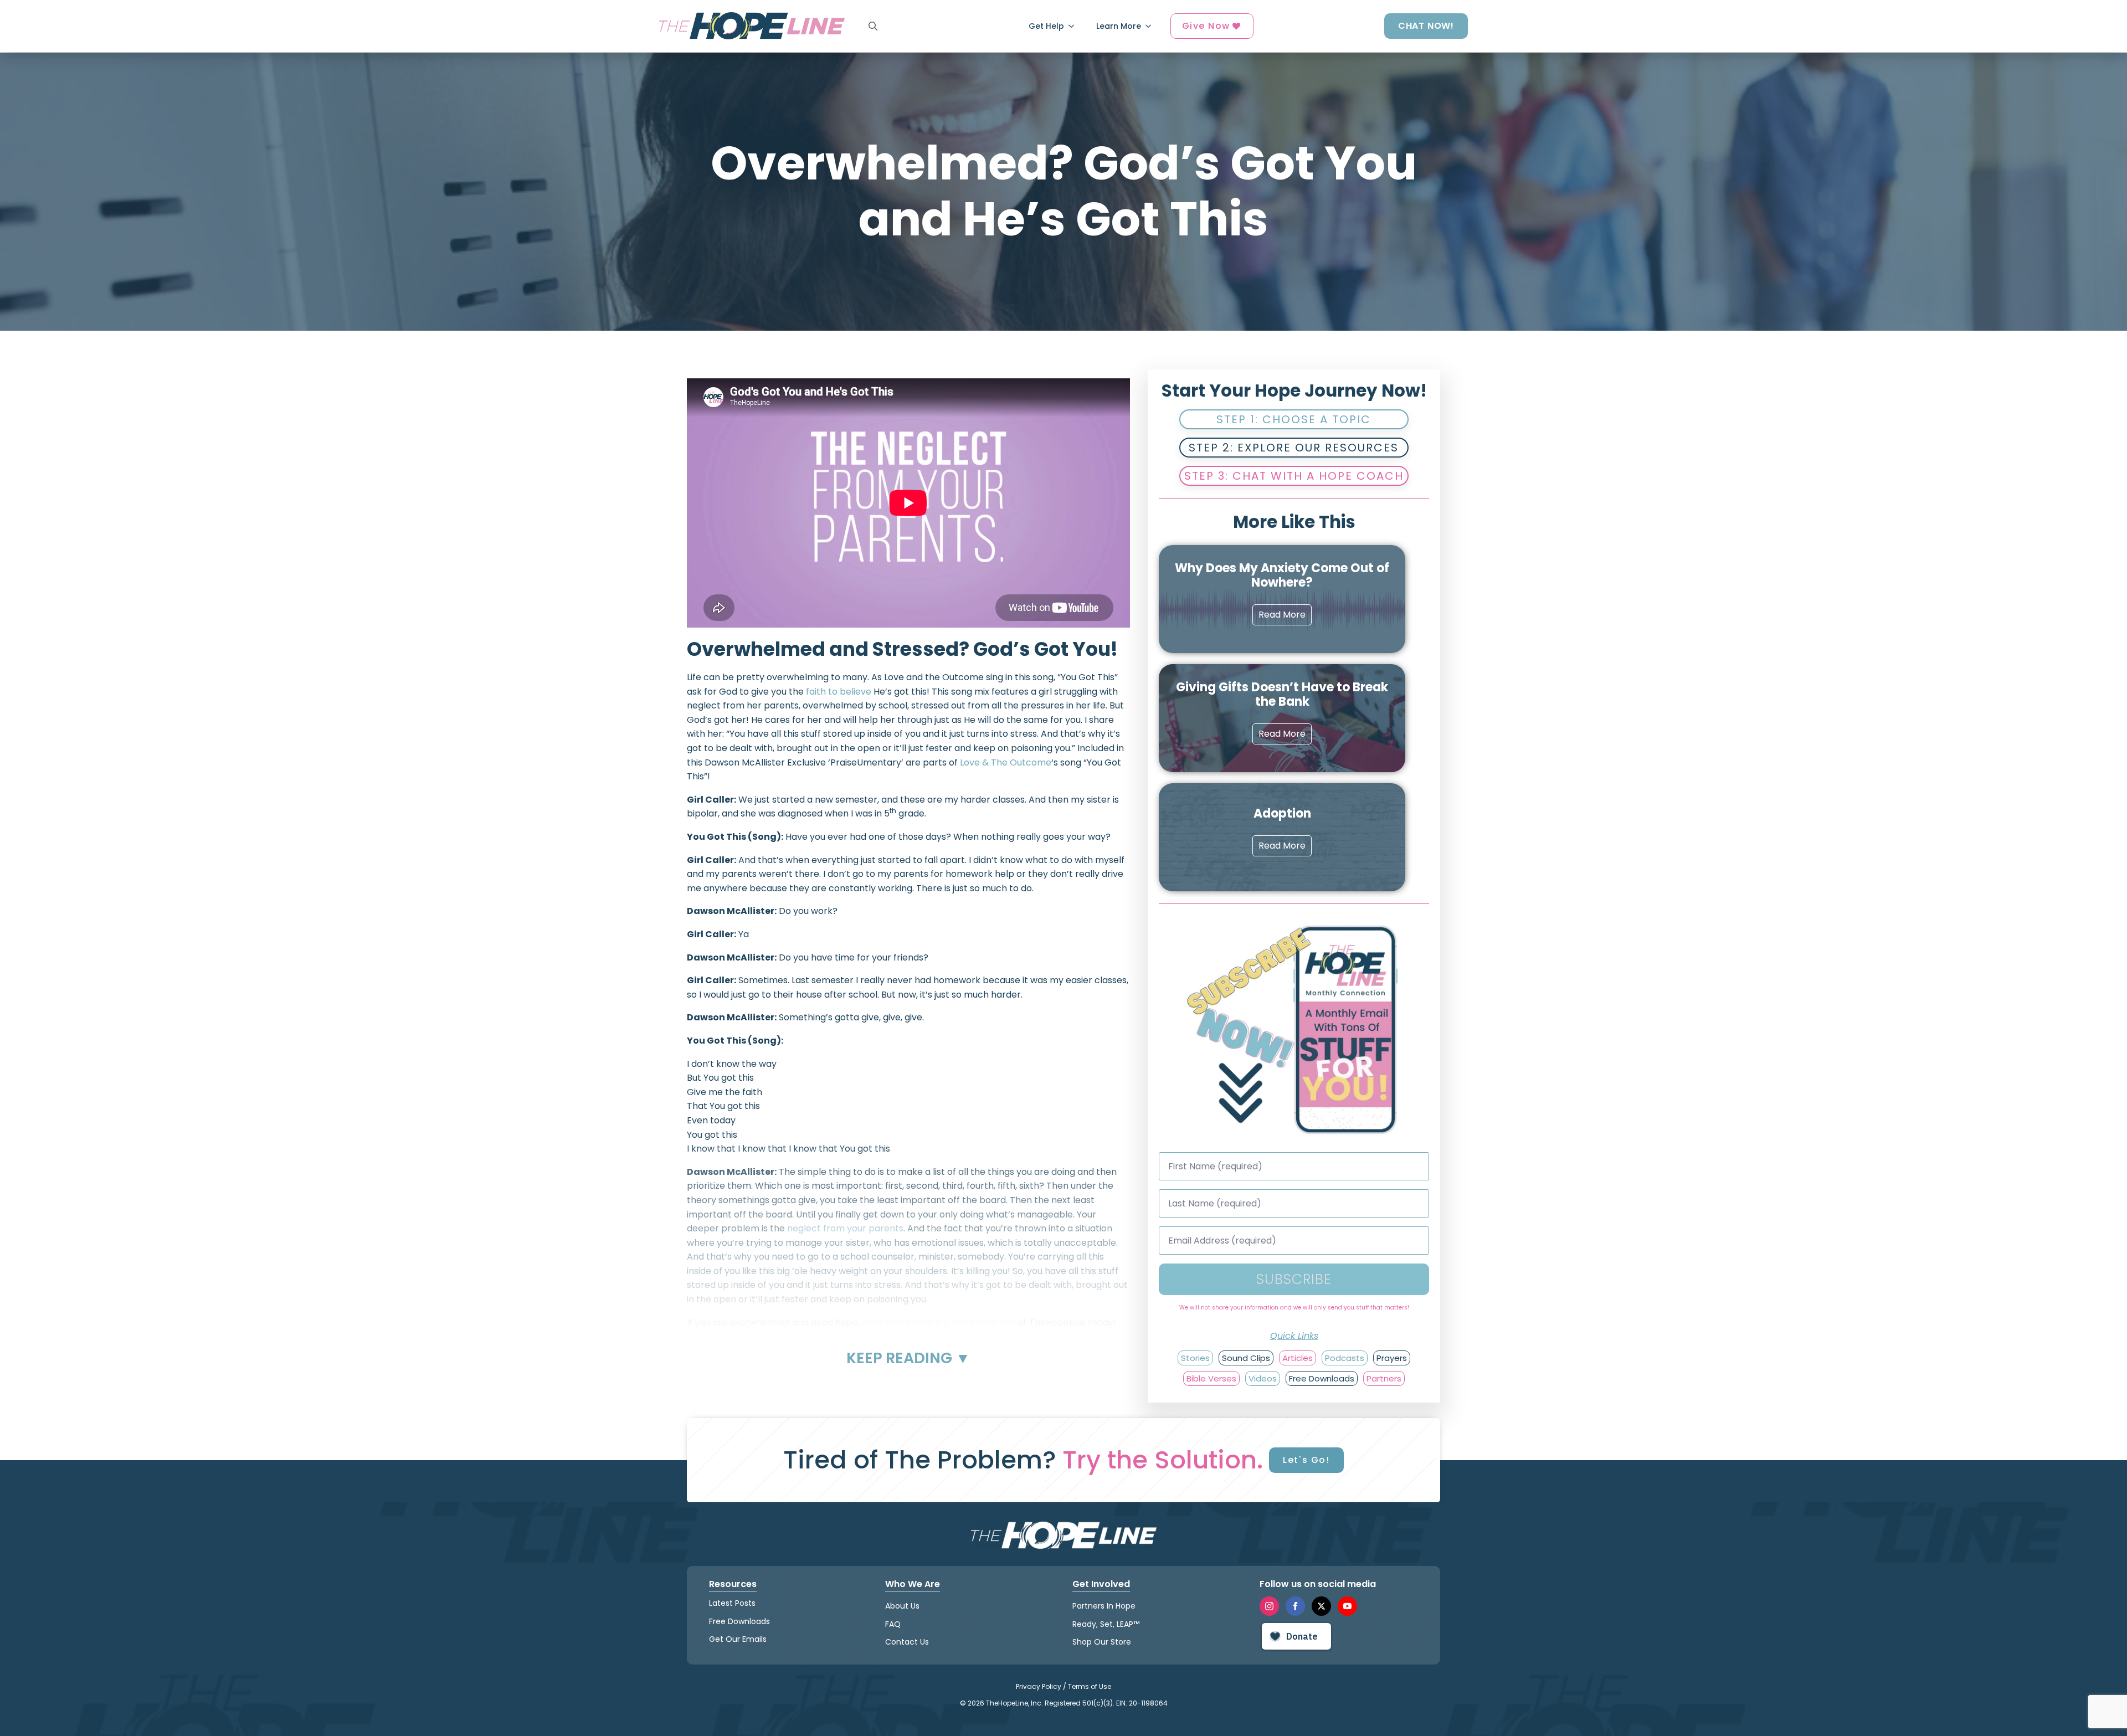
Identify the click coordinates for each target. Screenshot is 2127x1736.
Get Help (1046, 26)
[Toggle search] (873, 26)
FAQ (893, 1624)
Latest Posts (732, 1603)
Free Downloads (739, 1621)
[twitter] (1321, 1606)
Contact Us (907, 1642)
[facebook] (1295, 1606)
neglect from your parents (845, 1228)
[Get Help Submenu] (1075, 26)
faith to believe (839, 692)
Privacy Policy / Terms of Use (1063, 1686)
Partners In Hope (1104, 1606)
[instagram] (1269, 1606)
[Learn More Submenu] (1152, 26)
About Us (902, 1606)
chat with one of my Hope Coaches (939, 1322)
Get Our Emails (738, 1639)
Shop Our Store (1102, 1642)
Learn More (1119, 26)
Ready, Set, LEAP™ (1106, 1624)
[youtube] (1347, 1606)
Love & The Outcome (1006, 762)
